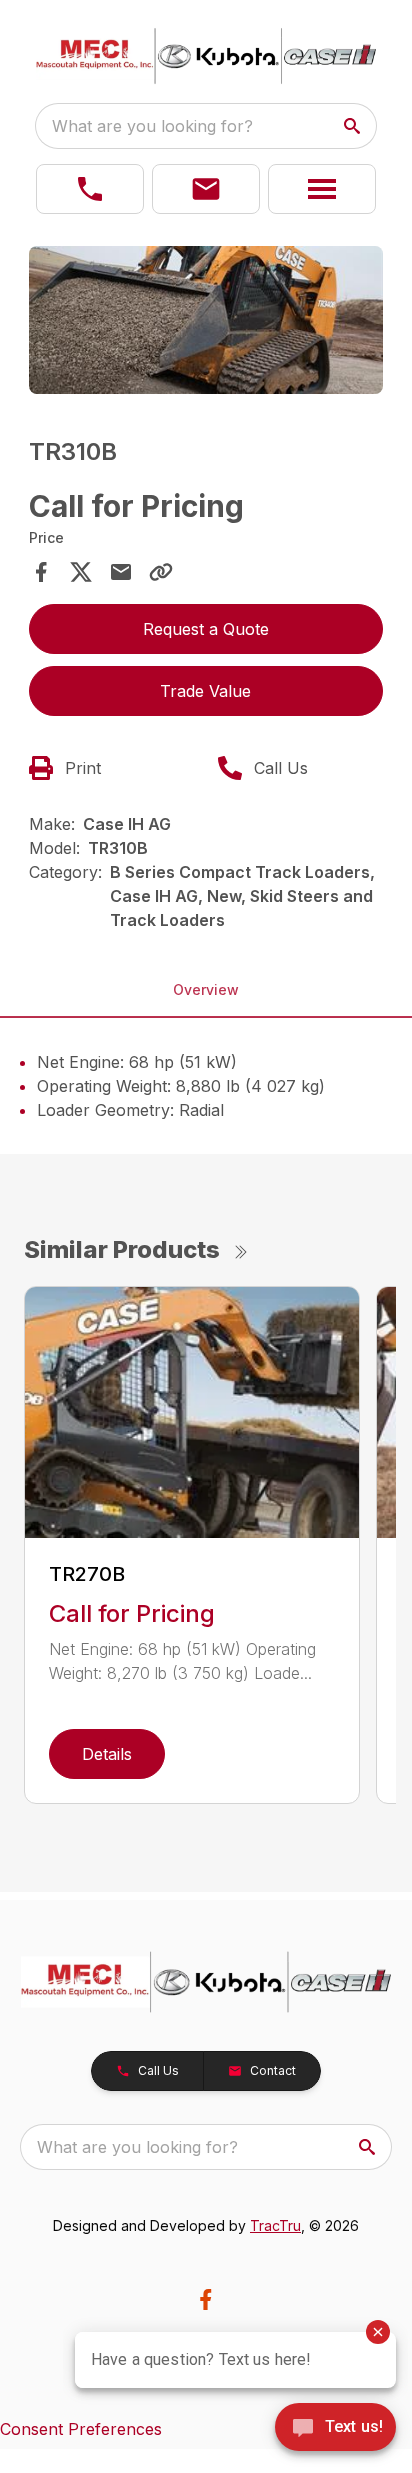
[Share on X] (81, 572)
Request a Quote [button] (206, 629)
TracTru (275, 2225)
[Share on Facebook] (41, 572)
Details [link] (107, 1754)
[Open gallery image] (206, 320)
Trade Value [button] (205, 691)
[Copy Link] (161, 572)
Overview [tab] (206, 989)
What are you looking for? (152, 126)
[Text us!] (335, 2429)
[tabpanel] (206, 323)
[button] (90, 189)
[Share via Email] (121, 572)
